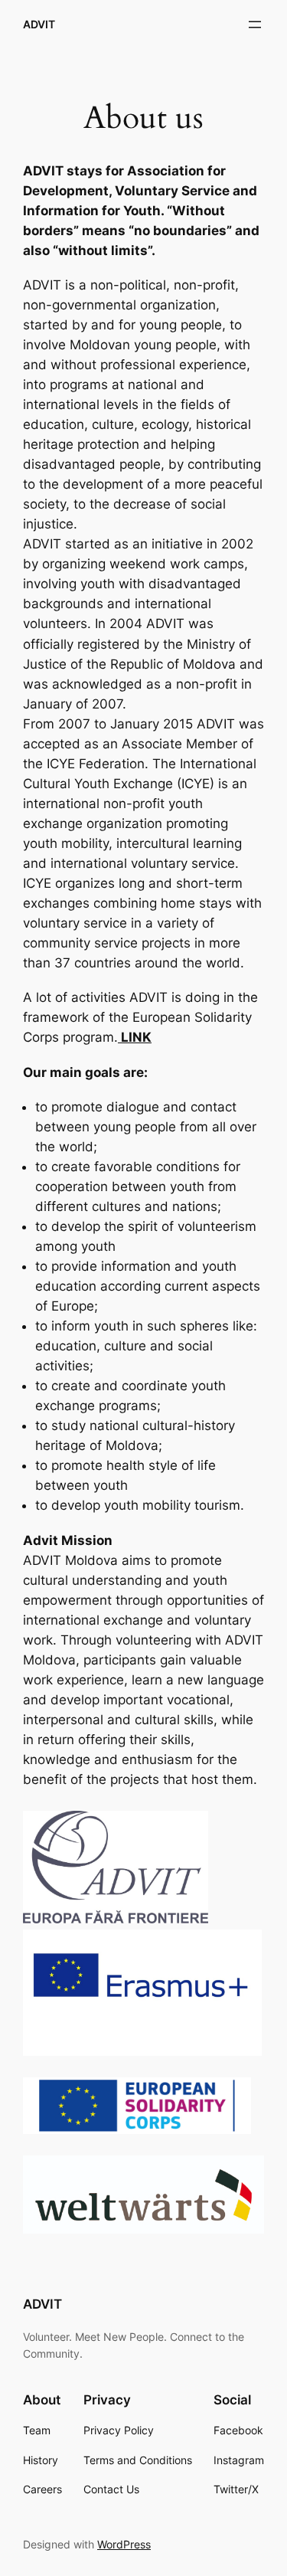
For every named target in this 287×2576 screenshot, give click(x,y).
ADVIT (39, 24)
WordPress (124, 2544)
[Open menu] (255, 25)
